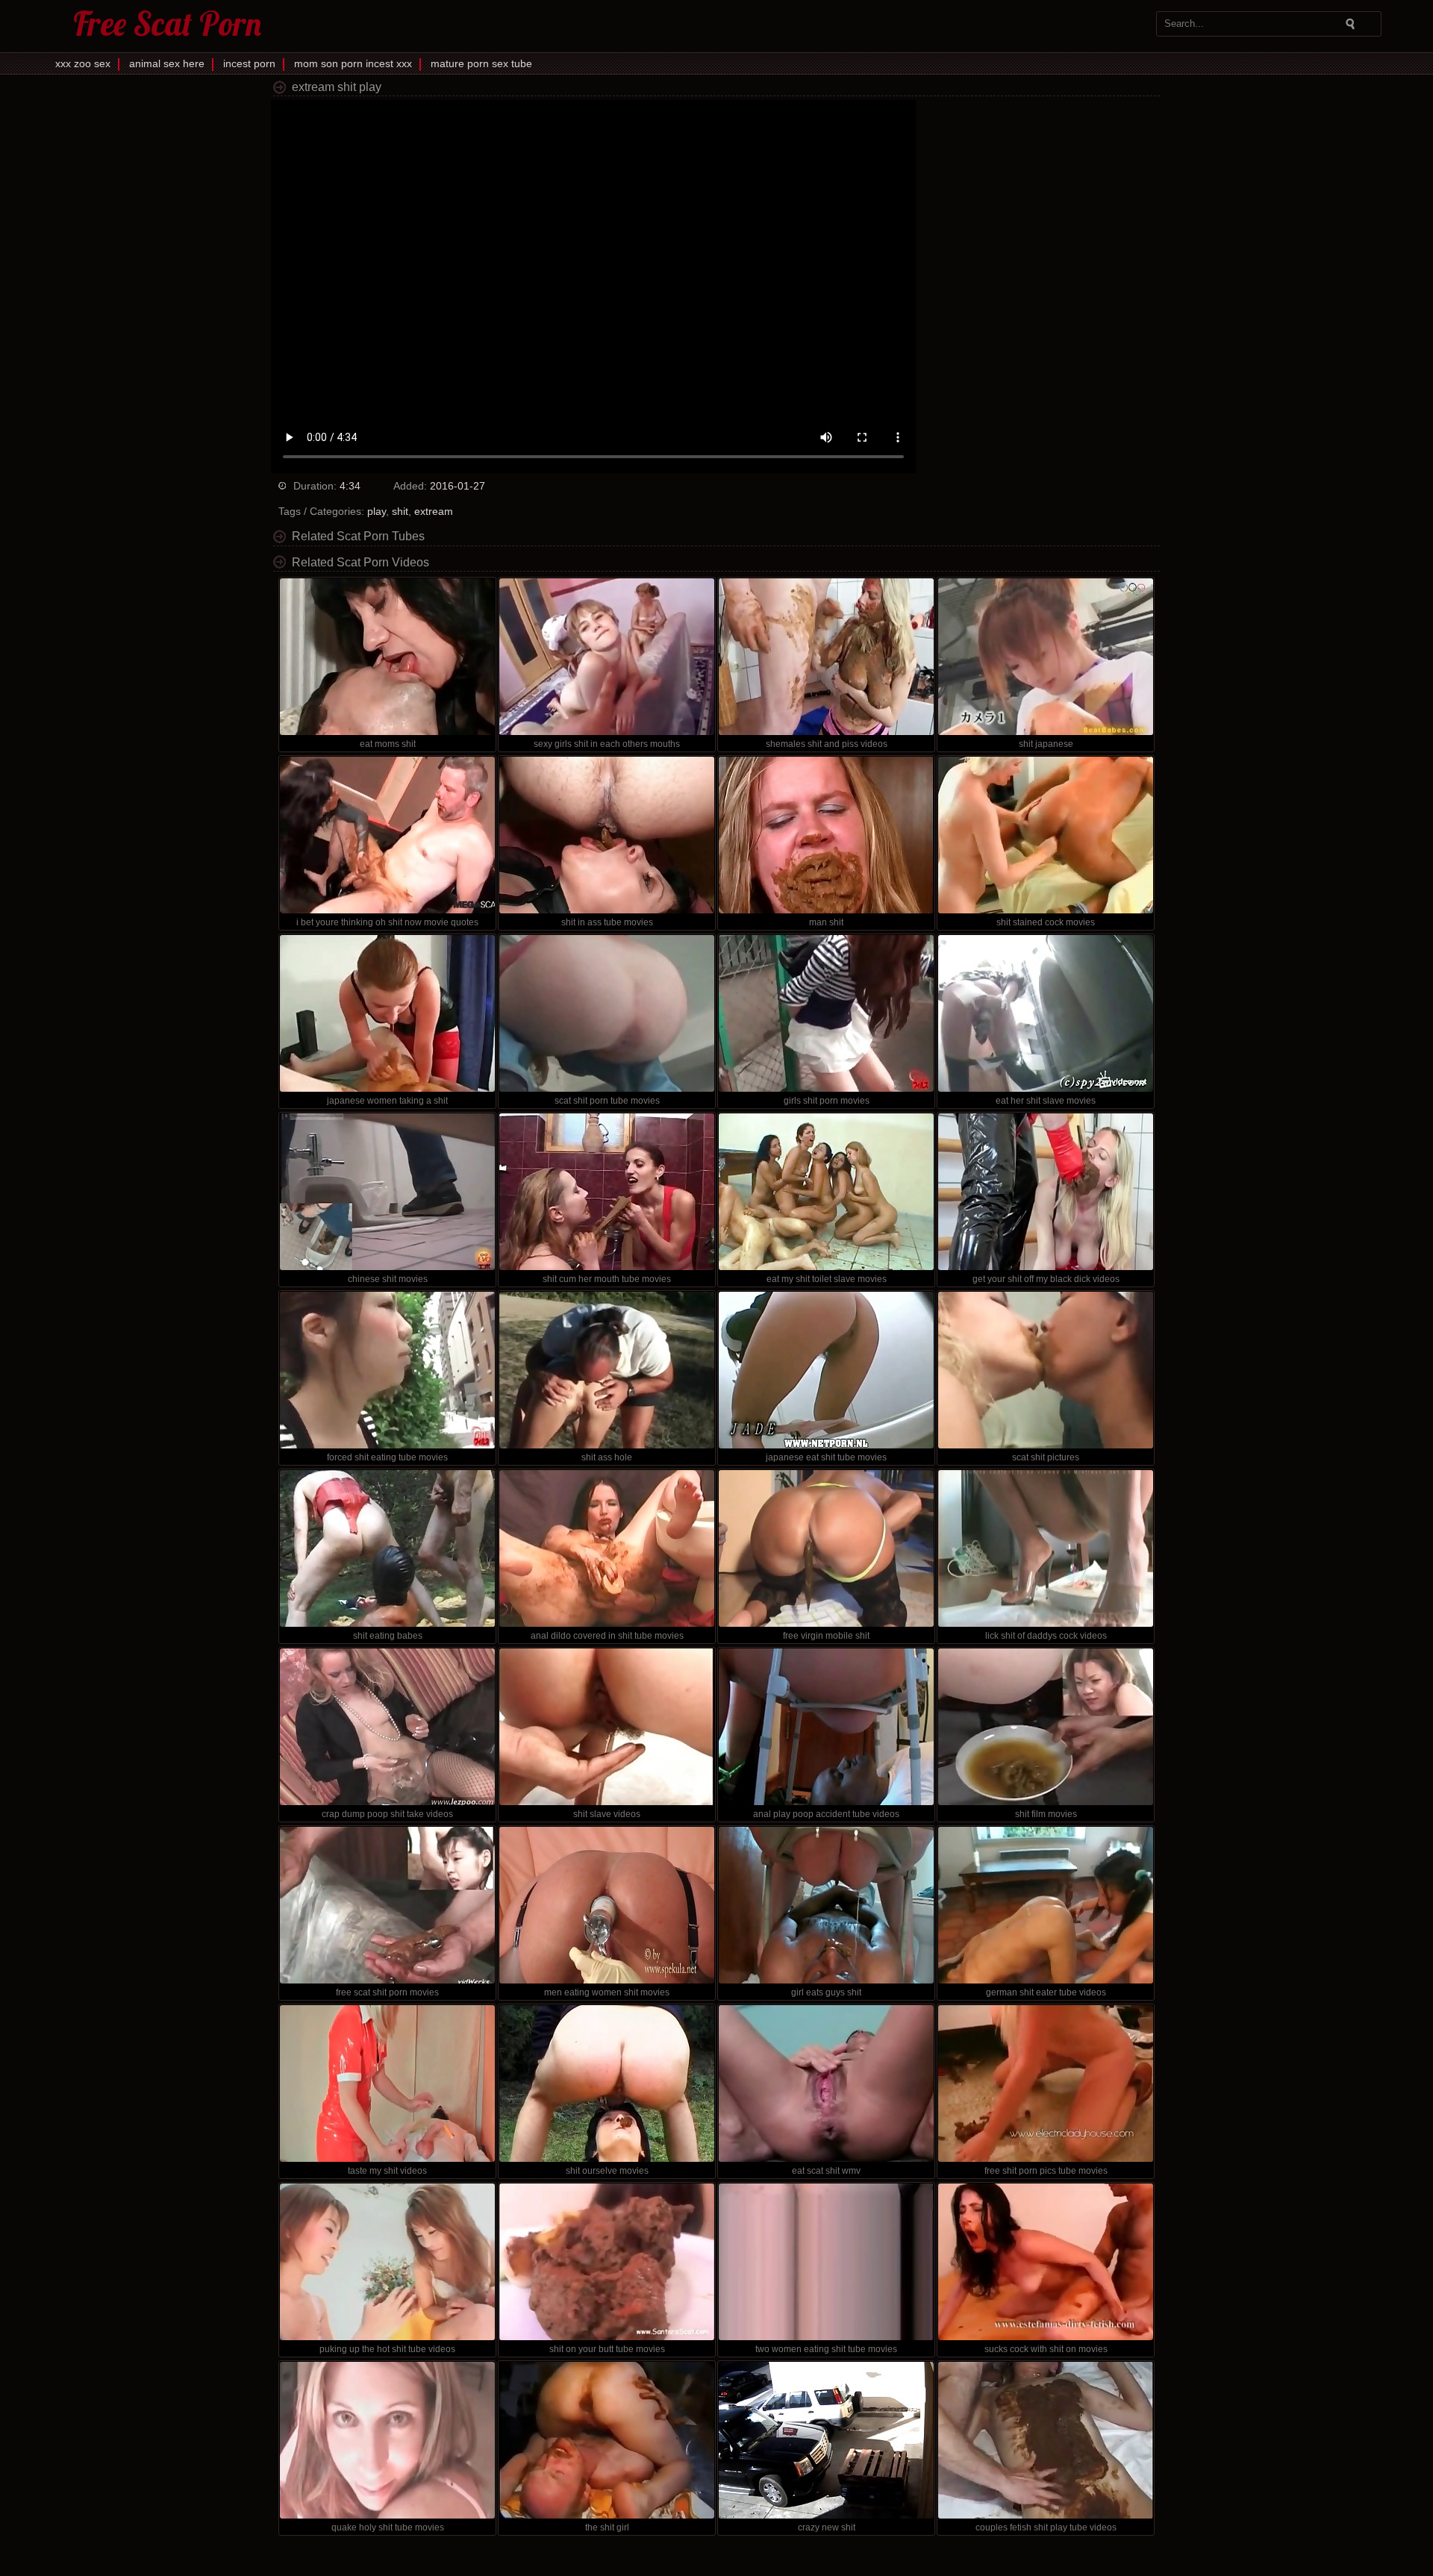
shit (400, 511)
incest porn (249, 63)
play (377, 511)
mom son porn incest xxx (353, 63)
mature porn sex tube (481, 63)
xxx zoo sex (83, 63)
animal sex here (167, 63)
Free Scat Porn (167, 24)
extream (434, 511)
